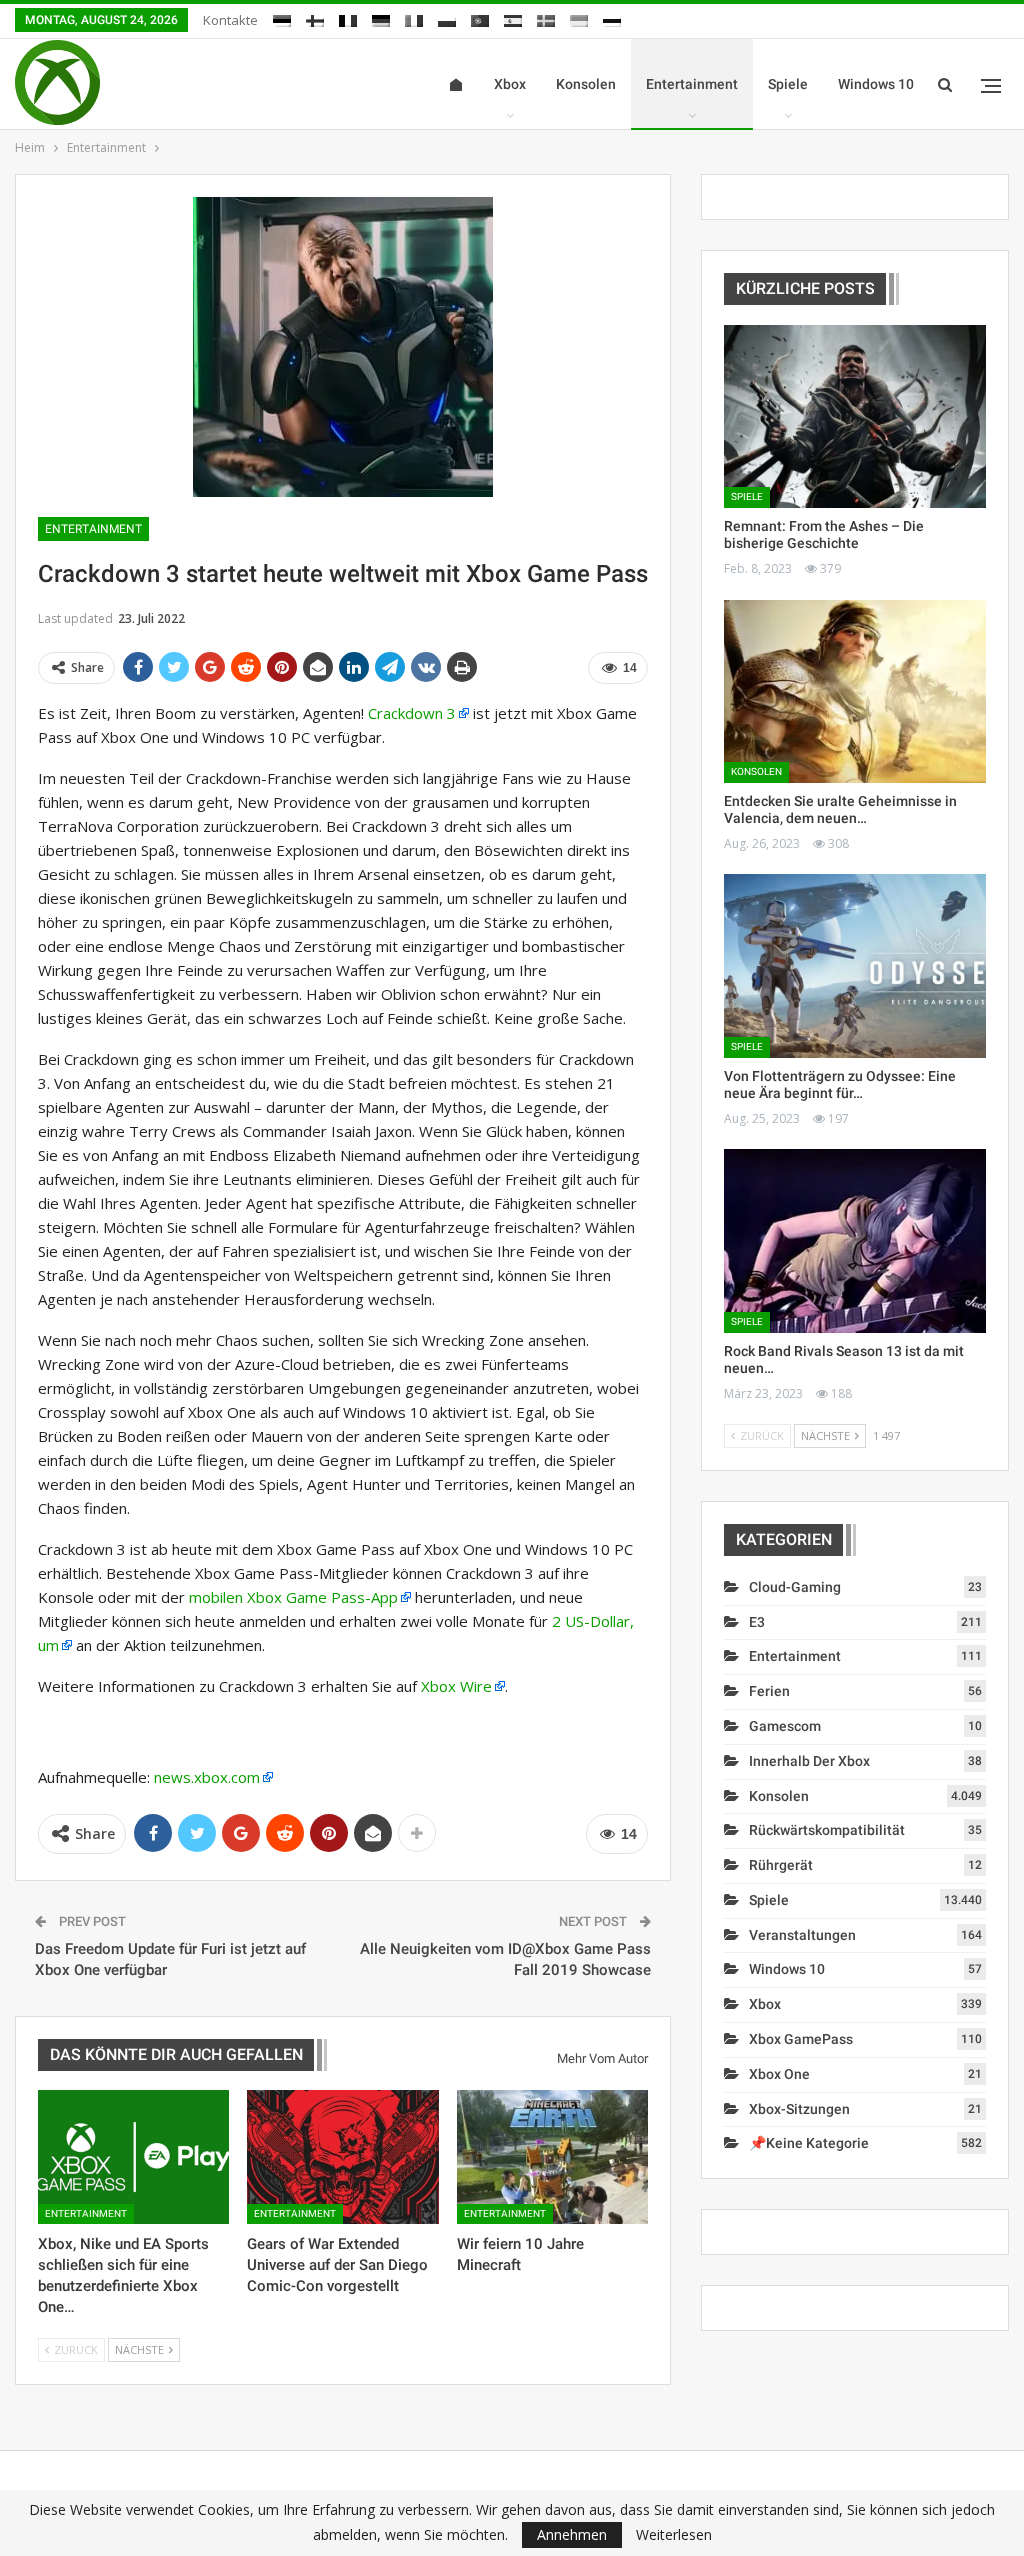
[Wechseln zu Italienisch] (414, 17)
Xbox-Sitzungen (799, 2109)
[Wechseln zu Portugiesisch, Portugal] (480, 17)
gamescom (785, 1726)
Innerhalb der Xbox (809, 1761)
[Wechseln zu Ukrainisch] (579, 17)
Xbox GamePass (801, 2039)
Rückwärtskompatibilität (827, 1830)
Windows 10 (876, 84)
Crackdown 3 (412, 713)
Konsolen (586, 84)
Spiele (788, 84)
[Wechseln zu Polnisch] (447, 17)
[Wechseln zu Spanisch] (513, 17)
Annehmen (572, 2534)
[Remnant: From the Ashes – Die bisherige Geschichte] (855, 416)
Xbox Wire (456, 1686)
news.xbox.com (207, 1777)
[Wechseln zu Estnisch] (282, 17)
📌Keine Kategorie (809, 2143)
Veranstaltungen (802, 1935)
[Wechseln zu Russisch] (612, 17)
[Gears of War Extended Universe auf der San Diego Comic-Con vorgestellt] (342, 2157)
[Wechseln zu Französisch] (348, 17)
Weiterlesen (674, 2535)
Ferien (769, 1691)
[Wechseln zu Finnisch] (315, 17)
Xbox (510, 84)
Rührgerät (781, 1865)
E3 (757, 1622)
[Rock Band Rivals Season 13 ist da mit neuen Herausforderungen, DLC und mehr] (855, 1240)
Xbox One (779, 2074)
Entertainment (692, 84)
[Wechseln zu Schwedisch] (546, 17)
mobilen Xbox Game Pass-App (293, 1597)
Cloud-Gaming (795, 1587)
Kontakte (230, 20)
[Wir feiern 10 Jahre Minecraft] (552, 2157)
